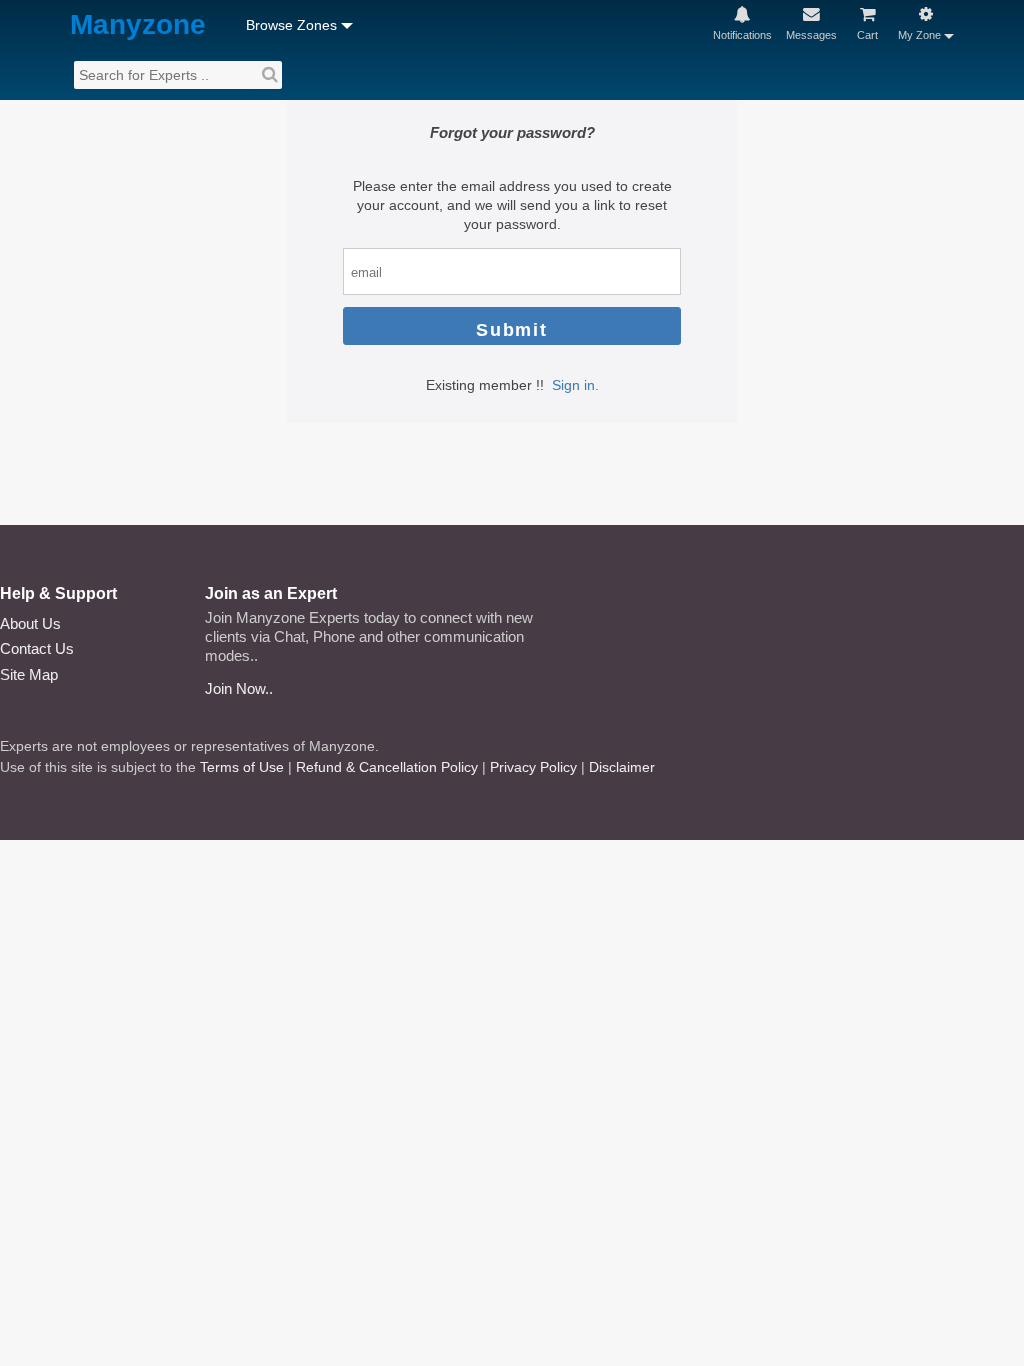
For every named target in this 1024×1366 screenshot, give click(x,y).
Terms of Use (242, 767)
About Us (30, 623)
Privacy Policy (533, 767)
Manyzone (138, 25)
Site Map (29, 674)
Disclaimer (622, 767)
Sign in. (575, 385)
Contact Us (37, 648)
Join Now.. (239, 688)
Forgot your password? (512, 132)
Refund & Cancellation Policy (387, 767)
